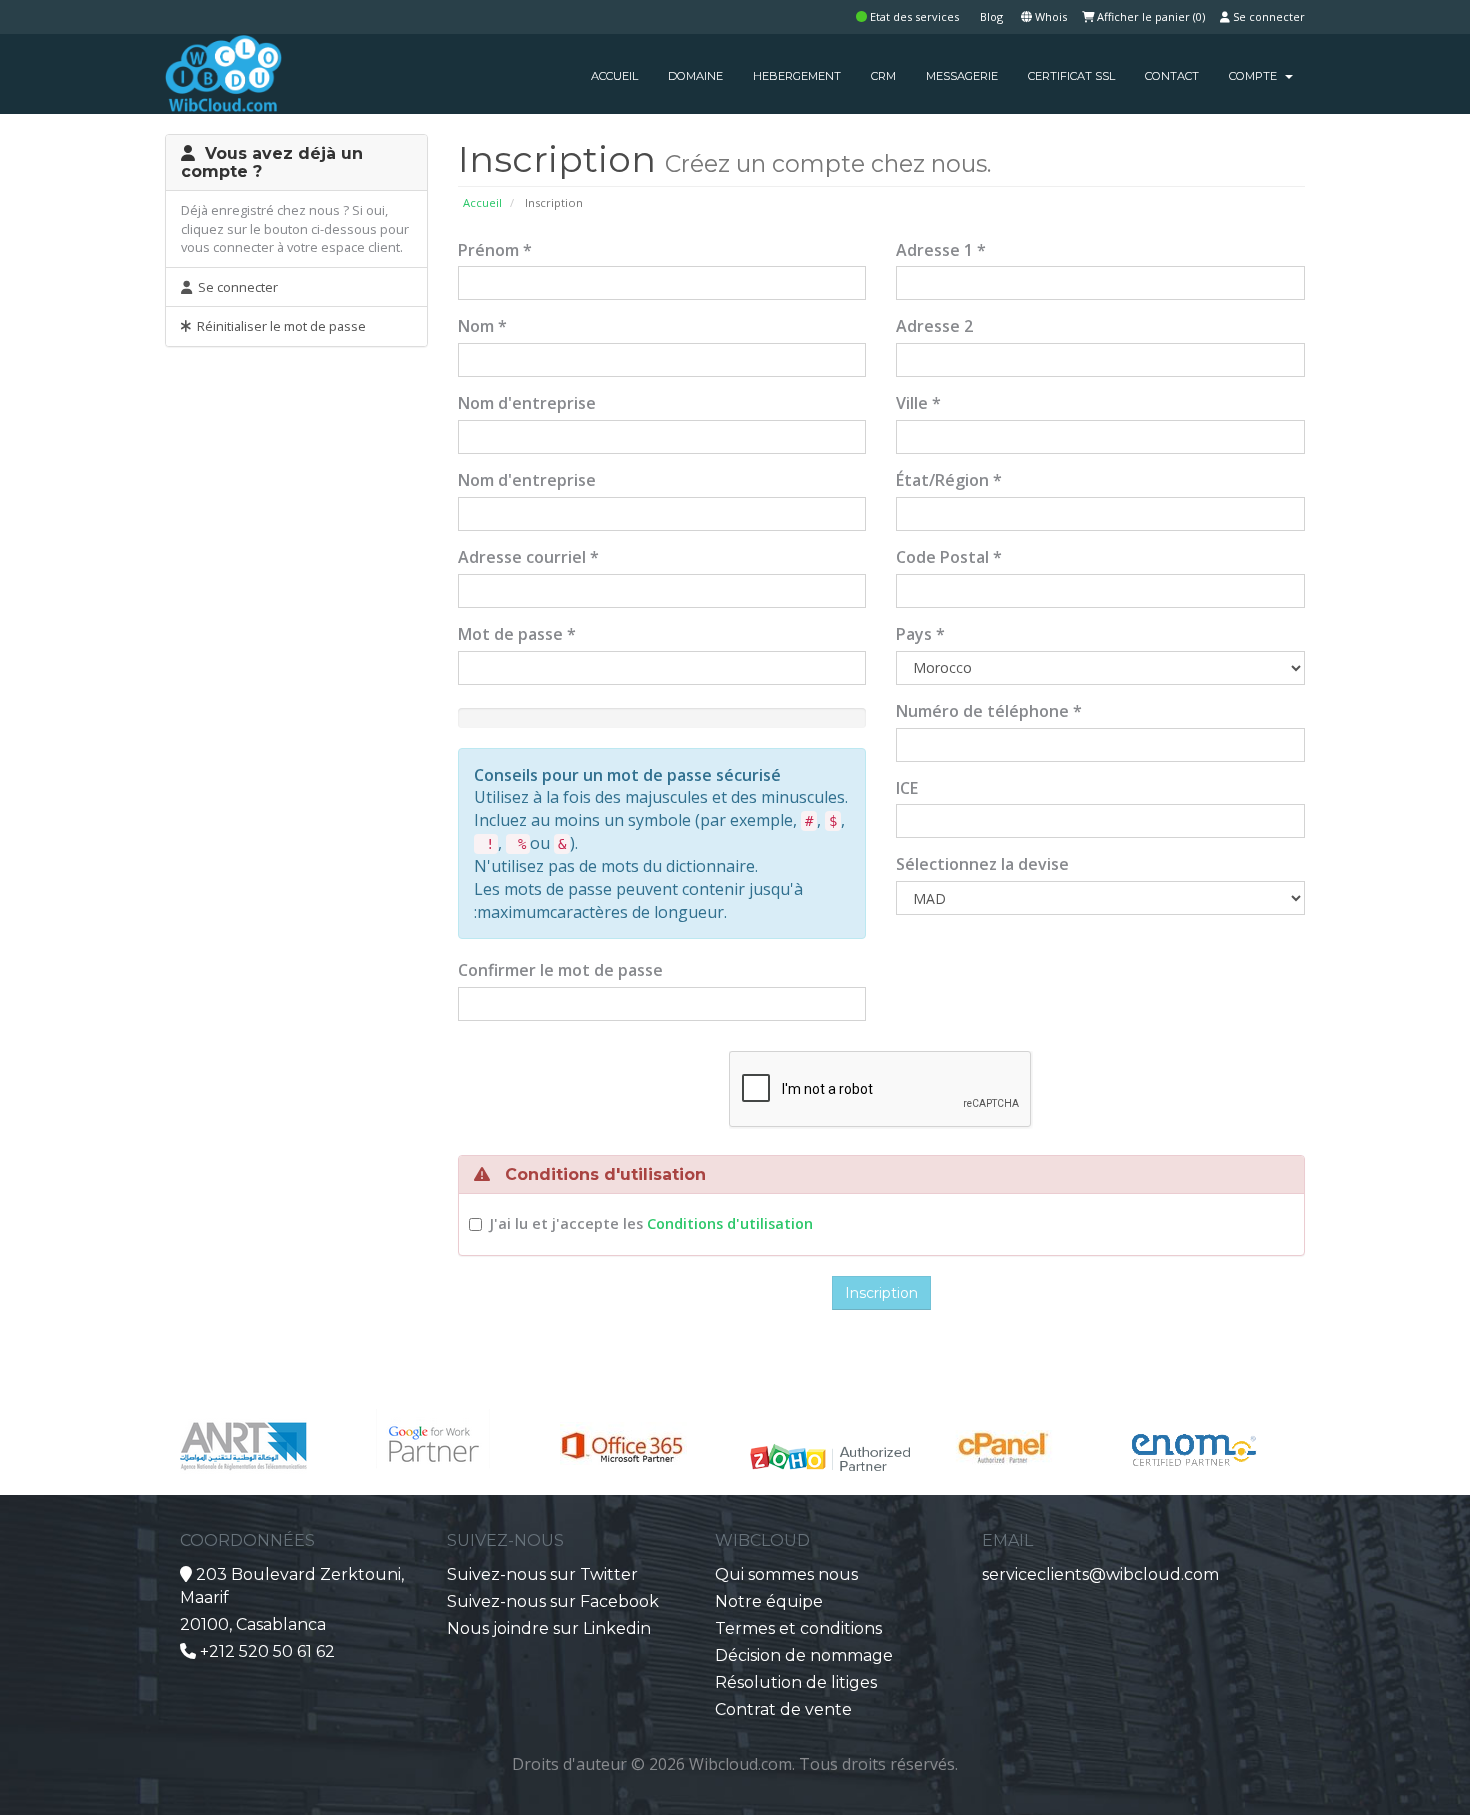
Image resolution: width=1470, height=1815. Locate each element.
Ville (918, 403)
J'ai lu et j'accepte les (651, 1223)
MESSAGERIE (962, 76)
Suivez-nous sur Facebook (553, 1601)
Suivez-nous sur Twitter (542, 1574)
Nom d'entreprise (527, 403)
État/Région (949, 480)
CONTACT (1172, 76)
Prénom (495, 250)
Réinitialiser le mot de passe (278, 326)
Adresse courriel (528, 557)
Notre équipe (769, 1601)
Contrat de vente (783, 1709)
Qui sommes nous (786, 1574)
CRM (883, 76)
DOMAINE (695, 76)
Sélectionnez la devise (982, 864)
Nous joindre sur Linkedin (549, 1628)
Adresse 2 (934, 326)
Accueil (482, 202)
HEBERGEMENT (797, 76)
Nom (482, 326)
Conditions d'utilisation (730, 1223)
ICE (907, 788)
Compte (1256, 76)
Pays (920, 634)
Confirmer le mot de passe (560, 970)
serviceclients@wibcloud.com (1100, 1574)
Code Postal (949, 557)
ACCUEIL (614, 76)
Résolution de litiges (796, 1682)
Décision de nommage (804, 1655)
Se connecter (1267, 16)
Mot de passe (517, 634)
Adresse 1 (941, 250)
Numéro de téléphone (989, 711)
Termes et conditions (798, 1628)
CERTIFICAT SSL (1071, 76)
